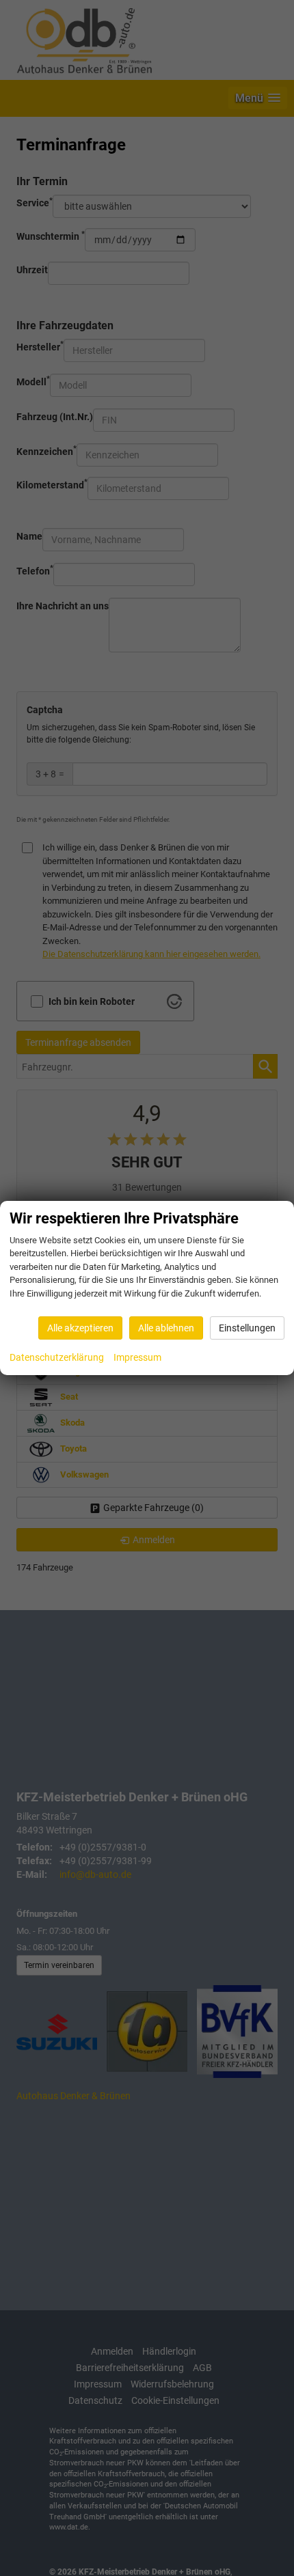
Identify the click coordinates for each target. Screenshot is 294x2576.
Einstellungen (247, 1328)
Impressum (137, 1357)
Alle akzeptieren (80, 1328)
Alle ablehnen (166, 1328)
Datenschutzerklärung (57, 1357)
